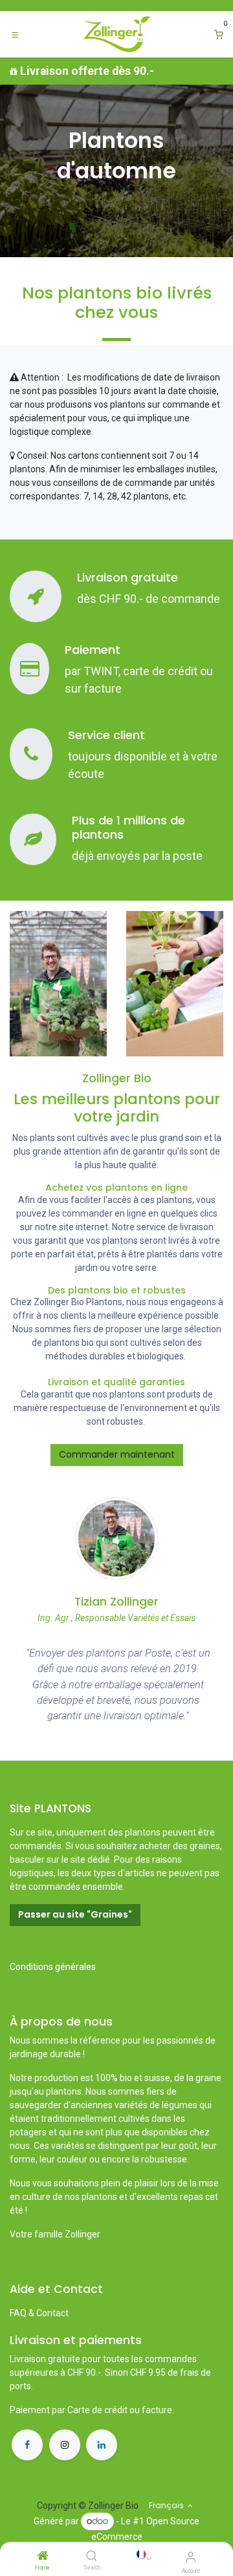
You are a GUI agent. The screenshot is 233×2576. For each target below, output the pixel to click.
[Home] (43, 2557)
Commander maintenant (117, 1454)
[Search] (92, 2557)
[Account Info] (191, 2557)
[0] (219, 35)
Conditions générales (53, 1967)
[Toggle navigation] (15, 34)
